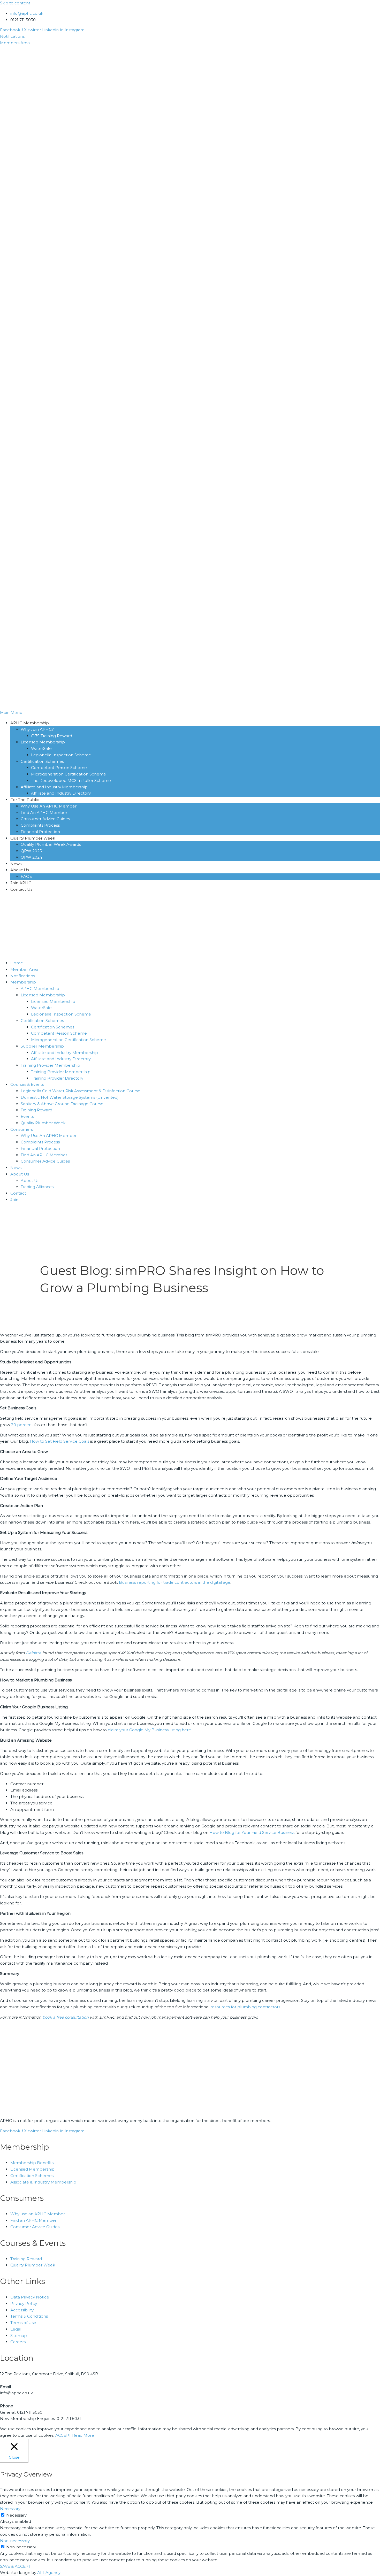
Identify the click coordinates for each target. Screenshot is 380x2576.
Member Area (24, 969)
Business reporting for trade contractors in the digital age (175, 1582)
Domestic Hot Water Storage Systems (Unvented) (70, 1097)
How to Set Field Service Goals (59, 1441)
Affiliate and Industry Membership (64, 1053)
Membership (23, 982)
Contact (18, 1193)
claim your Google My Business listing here (149, 1730)
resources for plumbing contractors (245, 2007)
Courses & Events (27, 1084)
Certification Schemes (42, 1021)
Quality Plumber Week (43, 1123)
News (16, 1168)
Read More (83, 2435)
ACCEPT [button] (63, 2435)
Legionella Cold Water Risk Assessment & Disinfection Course (81, 1091)
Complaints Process (40, 1142)
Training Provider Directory (57, 1078)
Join (14, 1200)
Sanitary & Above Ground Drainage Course (62, 1104)
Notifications (23, 976)
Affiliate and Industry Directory (61, 1059)
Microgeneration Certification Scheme (69, 1040)
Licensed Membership (43, 995)
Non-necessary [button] (15, 2541)
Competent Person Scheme (59, 1033)
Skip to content (15, 3)
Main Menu (11, 713)
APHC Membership (40, 989)
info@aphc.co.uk (27, 13)
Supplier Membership (42, 1046)
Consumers (22, 1129)
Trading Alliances (37, 1187)
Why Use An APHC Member (49, 1136)
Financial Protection (40, 1148)
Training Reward (36, 1110)
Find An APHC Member (44, 1155)
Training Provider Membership (50, 1065)
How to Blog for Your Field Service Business (252, 1832)
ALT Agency (49, 2573)
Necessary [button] (10, 2509)
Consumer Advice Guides (45, 1161)
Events (27, 1116)
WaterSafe (41, 1008)
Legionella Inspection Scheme (61, 1014)
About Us (20, 1174)
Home (17, 963)
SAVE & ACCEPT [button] (15, 2566)
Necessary (16, 2515)
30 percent (22, 1425)
